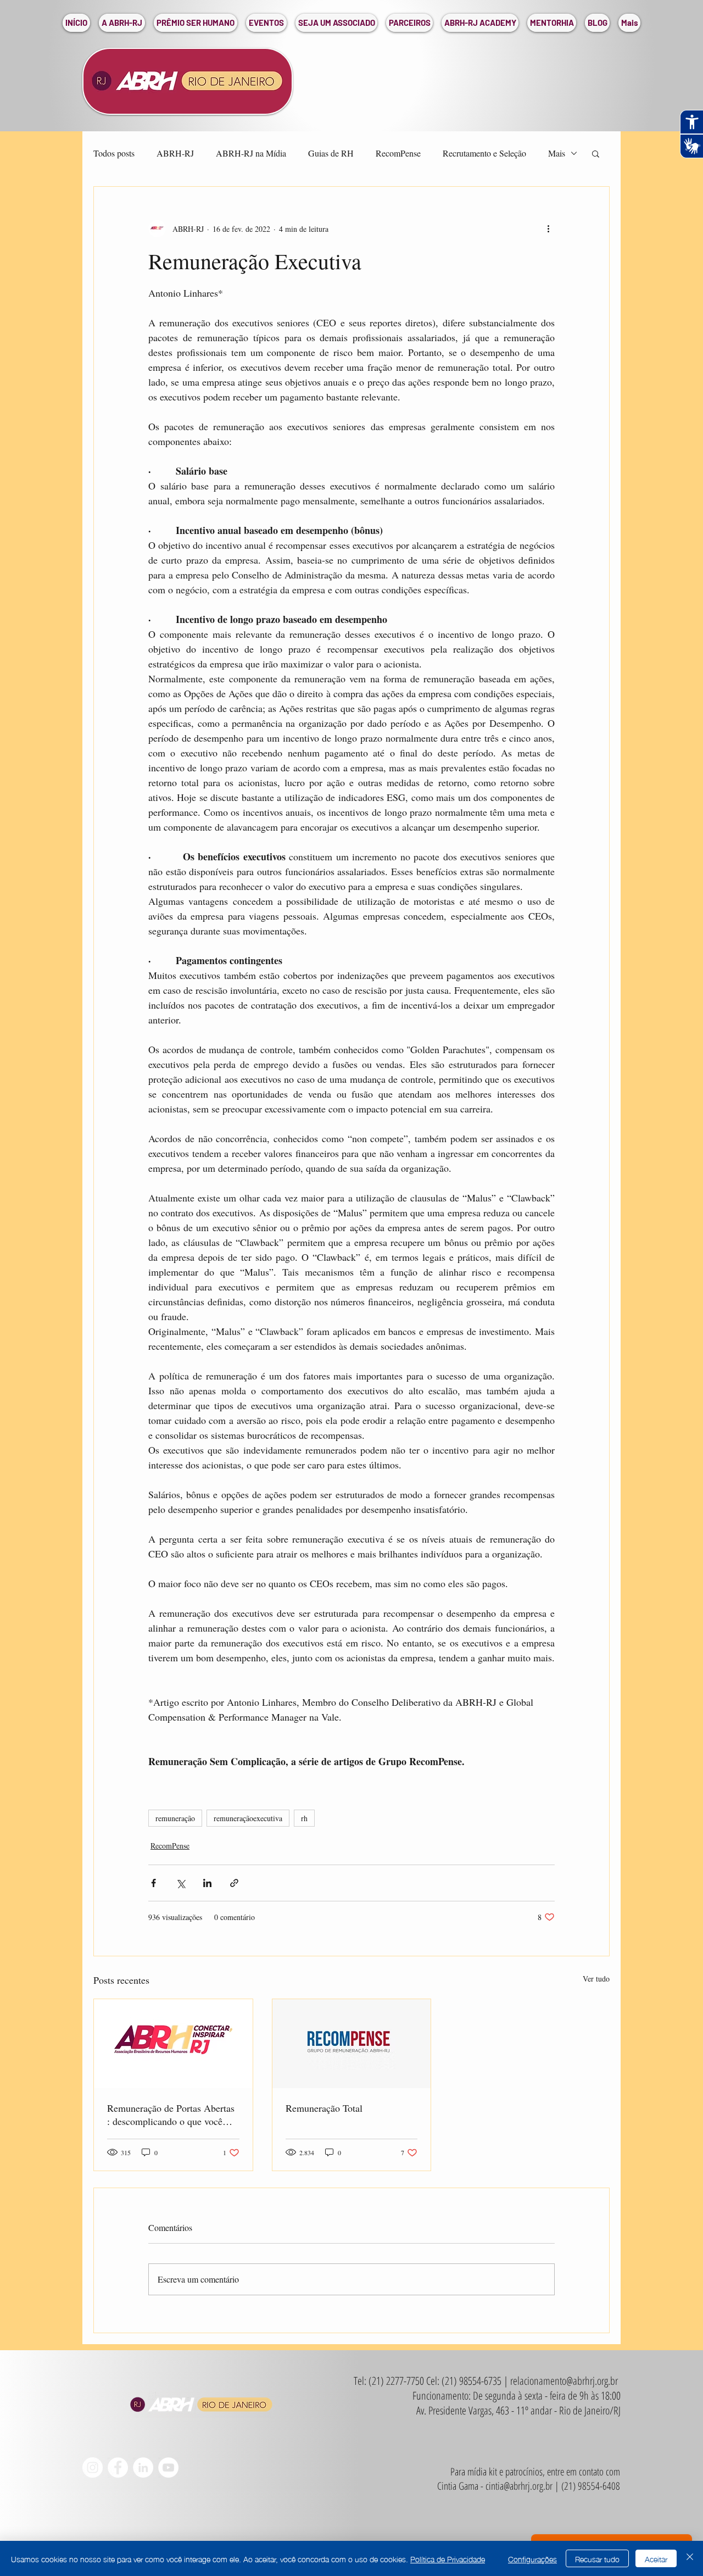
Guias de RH (331, 153)
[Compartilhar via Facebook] (154, 1883)
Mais (557, 153)
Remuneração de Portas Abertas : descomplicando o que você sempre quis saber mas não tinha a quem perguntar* (172, 2115)
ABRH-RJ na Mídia (251, 153)
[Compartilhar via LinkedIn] (207, 1883)
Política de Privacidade (448, 2558)
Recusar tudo (597, 2558)
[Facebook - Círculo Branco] (118, 2467)
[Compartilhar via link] (234, 1883)
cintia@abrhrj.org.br (519, 2486)
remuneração (175, 1818)
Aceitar (656, 2558)
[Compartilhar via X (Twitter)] (180, 1883)
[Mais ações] (548, 229)
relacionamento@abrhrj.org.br (564, 2381)
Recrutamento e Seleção (484, 153)
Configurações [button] (532, 2558)
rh (304, 1818)
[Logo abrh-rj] (173, 2044)
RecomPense (398, 153)
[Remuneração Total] (352, 2044)
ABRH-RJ (175, 153)
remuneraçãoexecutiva (248, 1818)
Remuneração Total (324, 2108)
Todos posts (114, 153)
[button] (122, 23)
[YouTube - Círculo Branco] (168, 2467)
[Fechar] (690, 2558)
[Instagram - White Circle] (93, 2467)
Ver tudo (596, 1979)
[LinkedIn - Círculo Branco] (143, 2467)
